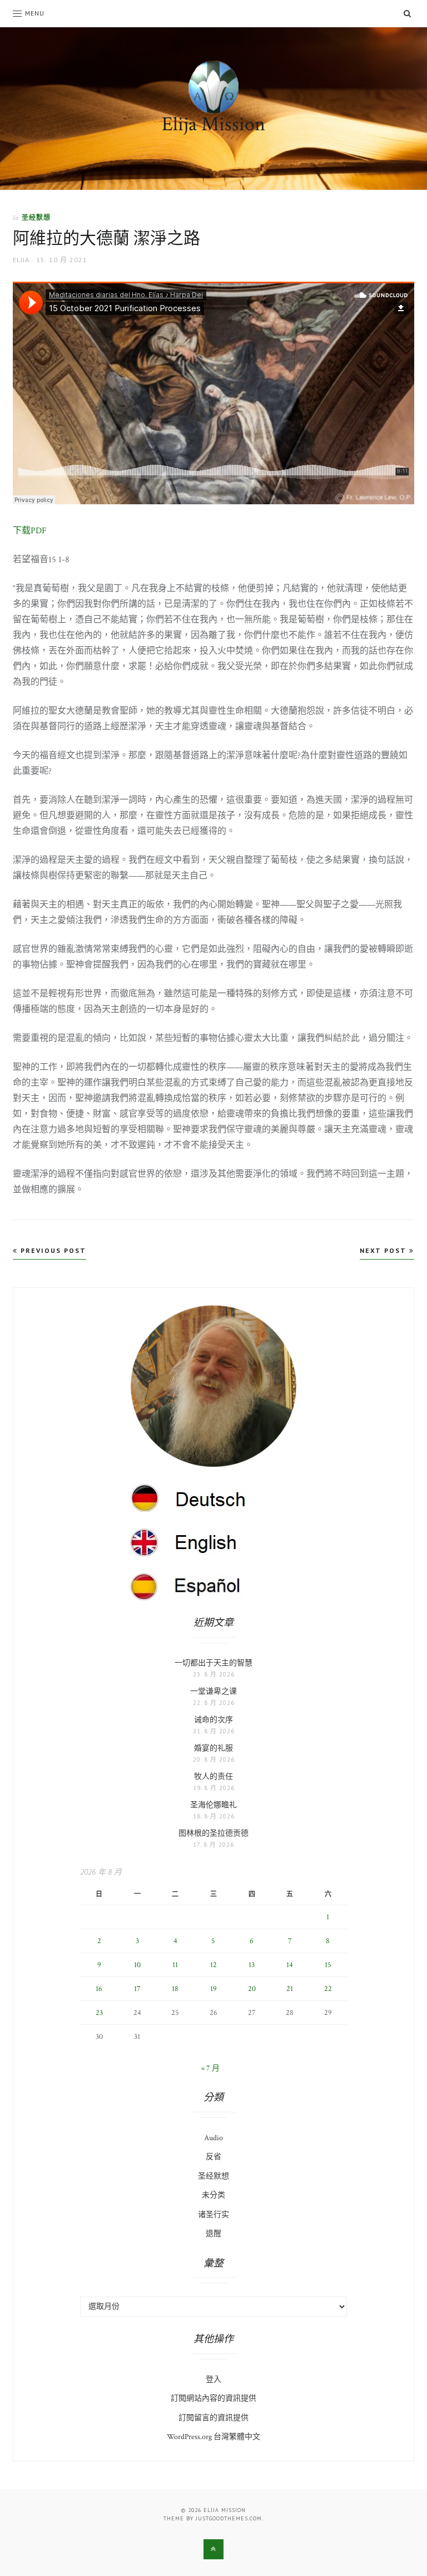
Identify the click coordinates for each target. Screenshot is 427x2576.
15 (328, 1965)
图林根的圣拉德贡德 (213, 1833)
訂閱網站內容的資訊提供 (213, 2398)
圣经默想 (36, 217)
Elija (21, 260)
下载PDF (30, 531)
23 (99, 2013)
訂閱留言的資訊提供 (213, 2418)
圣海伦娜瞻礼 (213, 1805)
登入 (213, 2380)
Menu (35, 13)
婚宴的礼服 (213, 1748)
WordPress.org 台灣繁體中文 (213, 2437)
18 (175, 1989)
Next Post (384, 1250)
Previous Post (52, 1250)
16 (99, 1989)
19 (213, 1989)
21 (290, 1989)
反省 (213, 2157)
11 (175, 1965)
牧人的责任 (213, 1777)
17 (137, 1989)
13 (252, 1965)
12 (213, 1965)
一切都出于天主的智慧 (213, 1663)
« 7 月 (210, 2068)
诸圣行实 (213, 2215)
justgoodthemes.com (229, 2518)
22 (328, 1989)
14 (290, 1965)
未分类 (213, 2195)
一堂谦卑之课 (213, 1692)
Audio (213, 2138)
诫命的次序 (213, 1720)
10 (137, 1965)
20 (252, 1989)
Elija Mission (213, 124)
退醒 (213, 2234)
